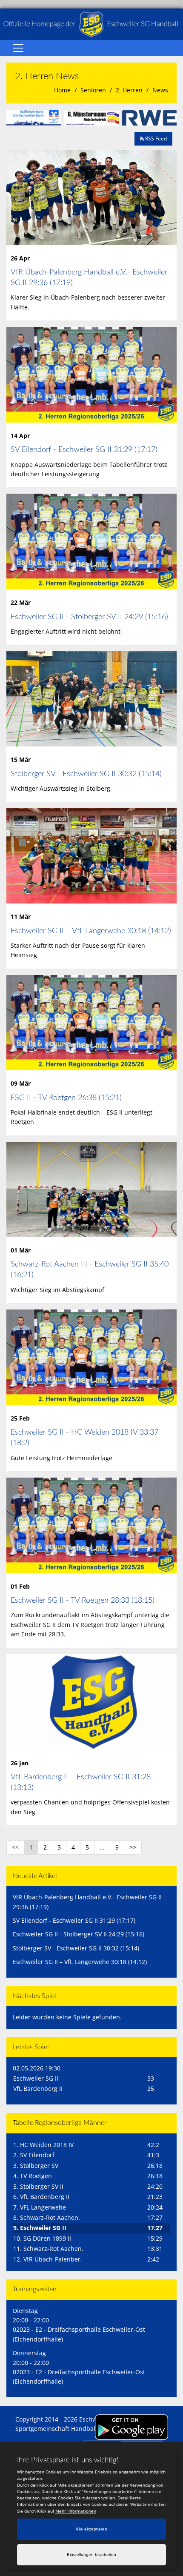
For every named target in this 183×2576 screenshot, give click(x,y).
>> (133, 1847)
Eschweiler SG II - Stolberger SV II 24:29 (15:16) (89, 617)
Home (62, 90)
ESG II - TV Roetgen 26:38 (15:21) (66, 1098)
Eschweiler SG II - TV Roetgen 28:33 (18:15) (83, 1601)
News (160, 90)
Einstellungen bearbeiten (91, 2555)
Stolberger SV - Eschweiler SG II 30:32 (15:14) (86, 774)
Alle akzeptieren (91, 2529)
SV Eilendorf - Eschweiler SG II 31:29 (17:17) (84, 450)
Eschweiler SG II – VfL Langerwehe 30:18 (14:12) (91, 931)
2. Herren (129, 90)
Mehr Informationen (76, 2511)
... (102, 1847)
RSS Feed (155, 139)
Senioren (93, 90)
